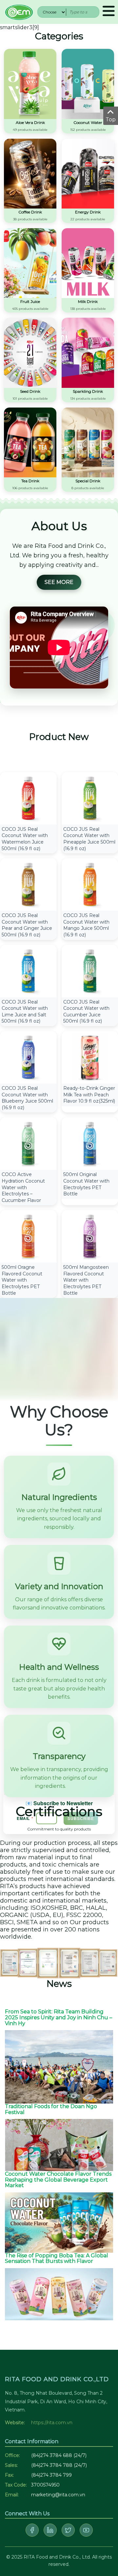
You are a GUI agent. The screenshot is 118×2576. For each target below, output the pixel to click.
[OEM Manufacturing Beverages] (19, 12)
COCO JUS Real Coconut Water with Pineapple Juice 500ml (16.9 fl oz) (89, 839)
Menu (109, 12)
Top (111, 120)
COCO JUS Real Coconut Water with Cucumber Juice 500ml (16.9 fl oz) (86, 1012)
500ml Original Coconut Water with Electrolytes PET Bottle (86, 1184)
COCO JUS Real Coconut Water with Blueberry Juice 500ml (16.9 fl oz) (27, 1098)
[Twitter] (68, 2530)
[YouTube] (86, 2530)
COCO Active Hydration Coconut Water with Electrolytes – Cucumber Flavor (23, 1187)
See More (59, 582)
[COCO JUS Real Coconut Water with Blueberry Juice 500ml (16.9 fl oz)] (28, 1057)
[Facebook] (32, 2530)
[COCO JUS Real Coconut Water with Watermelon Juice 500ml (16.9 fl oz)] (28, 798)
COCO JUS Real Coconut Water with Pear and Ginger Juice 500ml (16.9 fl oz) (27, 925)
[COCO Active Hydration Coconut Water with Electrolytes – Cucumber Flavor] (28, 1143)
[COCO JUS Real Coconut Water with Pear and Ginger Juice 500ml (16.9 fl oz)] (28, 884)
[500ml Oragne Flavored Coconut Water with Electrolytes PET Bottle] (28, 1236)
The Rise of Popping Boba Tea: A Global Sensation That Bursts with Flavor (57, 2258)
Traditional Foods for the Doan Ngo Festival (51, 2109)
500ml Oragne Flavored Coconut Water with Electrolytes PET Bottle (22, 1280)
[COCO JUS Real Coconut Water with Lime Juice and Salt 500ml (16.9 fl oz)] (28, 971)
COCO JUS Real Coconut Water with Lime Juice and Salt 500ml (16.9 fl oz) (25, 1012)
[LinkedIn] (50, 2530)
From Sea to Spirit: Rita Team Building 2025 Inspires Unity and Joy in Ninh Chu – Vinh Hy (59, 2017)
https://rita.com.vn (52, 2423)
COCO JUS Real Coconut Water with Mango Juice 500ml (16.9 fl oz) (86, 925)
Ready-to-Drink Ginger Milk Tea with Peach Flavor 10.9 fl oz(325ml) (89, 1095)
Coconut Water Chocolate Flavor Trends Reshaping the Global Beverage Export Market (58, 2180)
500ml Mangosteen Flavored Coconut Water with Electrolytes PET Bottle (86, 1280)
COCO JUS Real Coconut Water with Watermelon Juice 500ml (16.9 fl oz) (25, 839)
